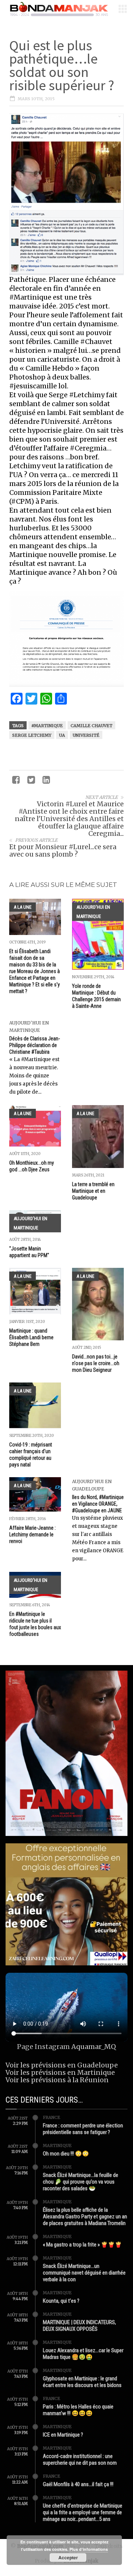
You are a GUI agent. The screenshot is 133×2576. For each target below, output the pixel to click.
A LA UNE (23, 907)
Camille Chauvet (91, 726)
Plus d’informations (89, 2549)
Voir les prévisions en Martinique (60, 2072)
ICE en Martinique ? (63, 2435)
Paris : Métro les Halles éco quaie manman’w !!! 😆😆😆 (78, 2410)
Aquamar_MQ (94, 2047)
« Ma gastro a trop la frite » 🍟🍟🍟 (82, 2245)
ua (62, 735)
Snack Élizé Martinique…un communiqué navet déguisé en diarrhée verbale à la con (84, 2273)
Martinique (57, 2145)
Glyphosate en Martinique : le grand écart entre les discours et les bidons (82, 2382)
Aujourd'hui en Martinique (93, 912)
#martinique (47, 726)
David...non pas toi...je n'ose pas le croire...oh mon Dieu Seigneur (96, 1363)
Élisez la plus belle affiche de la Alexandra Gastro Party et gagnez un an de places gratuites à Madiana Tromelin (85, 2217)
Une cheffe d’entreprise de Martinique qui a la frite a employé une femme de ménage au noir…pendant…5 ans (83, 2512)
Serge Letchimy (32, 735)
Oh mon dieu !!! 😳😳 (66, 2154)
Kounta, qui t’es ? (61, 2301)
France (52, 2117)
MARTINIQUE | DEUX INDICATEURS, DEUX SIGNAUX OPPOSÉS (79, 2326)
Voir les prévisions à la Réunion (57, 2080)
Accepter (68, 2558)
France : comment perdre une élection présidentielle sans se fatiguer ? (83, 2129)
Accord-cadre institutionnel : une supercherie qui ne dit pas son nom (80, 2459)
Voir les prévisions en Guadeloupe (62, 2065)
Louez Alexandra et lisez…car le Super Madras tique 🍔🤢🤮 (83, 2354)
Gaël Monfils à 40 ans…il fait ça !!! (78, 2484)
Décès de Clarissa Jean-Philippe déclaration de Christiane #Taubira (35, 1045)
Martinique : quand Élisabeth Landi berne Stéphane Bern (31, 1337)
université (86, 735)
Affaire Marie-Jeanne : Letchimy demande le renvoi (33, 1535)
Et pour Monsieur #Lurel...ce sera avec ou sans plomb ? (63, 850)
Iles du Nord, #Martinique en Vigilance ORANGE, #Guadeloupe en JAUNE (98, 1504)
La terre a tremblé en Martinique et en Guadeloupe (93, 1191)
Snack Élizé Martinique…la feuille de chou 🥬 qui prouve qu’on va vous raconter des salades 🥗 (81, 2182)
